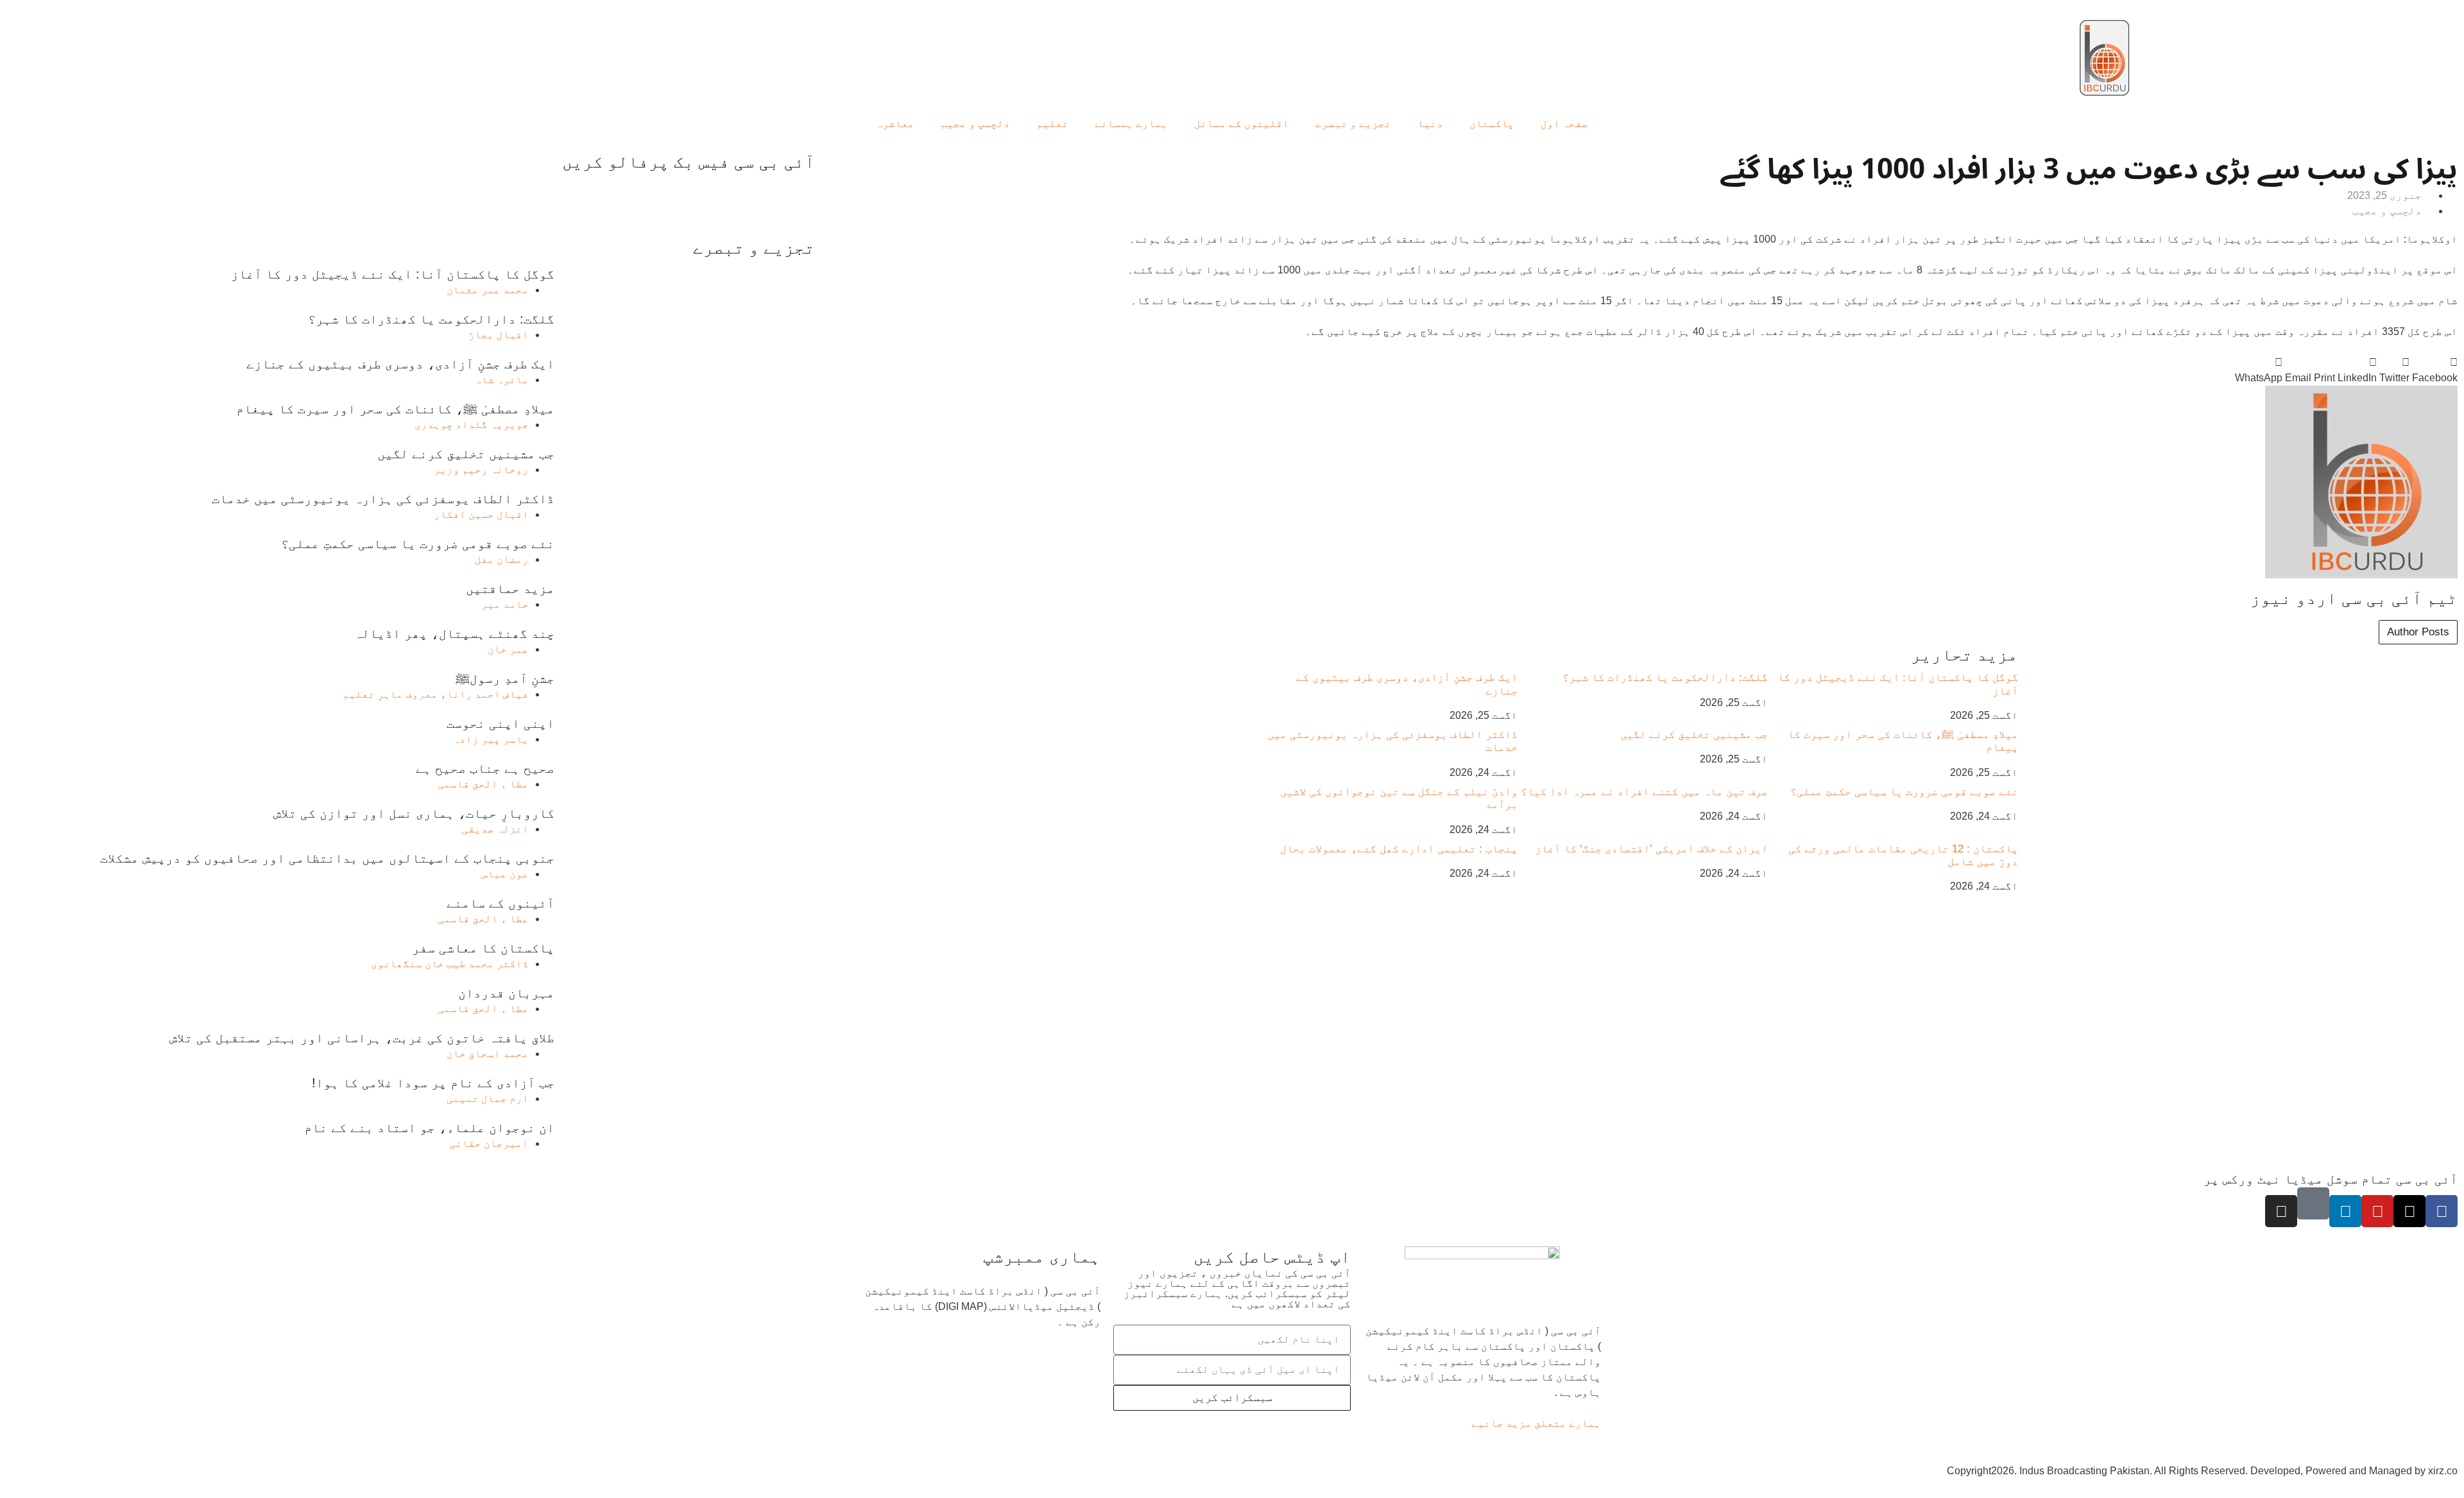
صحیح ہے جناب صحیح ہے (485, 768)
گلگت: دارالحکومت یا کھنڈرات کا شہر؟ (1665, 677)
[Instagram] (2281, 1211)
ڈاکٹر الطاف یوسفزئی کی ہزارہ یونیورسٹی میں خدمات (383, 499)
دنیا (1430, 124)
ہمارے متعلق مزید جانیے (1536, 1423)
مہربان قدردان (506, 993)
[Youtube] (2377, 1211)
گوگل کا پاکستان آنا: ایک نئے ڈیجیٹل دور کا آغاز (393, 274)
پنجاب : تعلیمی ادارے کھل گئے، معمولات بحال (1399, 849)
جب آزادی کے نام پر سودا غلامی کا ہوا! (433, 1083)
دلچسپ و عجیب (975, 124)
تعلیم (1052, 124)
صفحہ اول (1564, 124)
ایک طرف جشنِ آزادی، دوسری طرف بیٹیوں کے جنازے (400, 364)
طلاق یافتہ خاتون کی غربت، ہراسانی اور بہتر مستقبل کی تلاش (362, 1038)
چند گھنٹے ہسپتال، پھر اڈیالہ (454, 633)
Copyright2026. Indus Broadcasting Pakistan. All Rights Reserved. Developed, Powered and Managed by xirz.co (2202, 1471)
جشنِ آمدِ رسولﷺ (505, 678)
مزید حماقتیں (510, 589)
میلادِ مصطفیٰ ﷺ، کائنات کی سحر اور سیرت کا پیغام (395, 409)
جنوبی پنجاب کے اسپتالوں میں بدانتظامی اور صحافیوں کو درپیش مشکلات (327, 858)
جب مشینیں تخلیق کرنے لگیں (1694, 735)
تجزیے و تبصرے (1353, 124)
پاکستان (1492, 124)
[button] (2435, 370)
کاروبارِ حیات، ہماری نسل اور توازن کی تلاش (414, 813)
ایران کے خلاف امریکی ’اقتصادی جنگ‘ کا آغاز (1651, 849)
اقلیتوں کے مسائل (1242, 124)
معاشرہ (895, 124)
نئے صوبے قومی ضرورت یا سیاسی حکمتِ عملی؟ (1904, 792)
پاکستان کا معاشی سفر (483, 948)
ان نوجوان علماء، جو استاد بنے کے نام (429, 1128)
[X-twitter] (2409, 1211)
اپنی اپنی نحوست (501, 723)
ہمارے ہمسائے (1131, 124)
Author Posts (2418, 632)
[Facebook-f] (2442, 1211)
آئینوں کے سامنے (501, 903)
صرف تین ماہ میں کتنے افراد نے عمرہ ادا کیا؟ (1644, 792)
